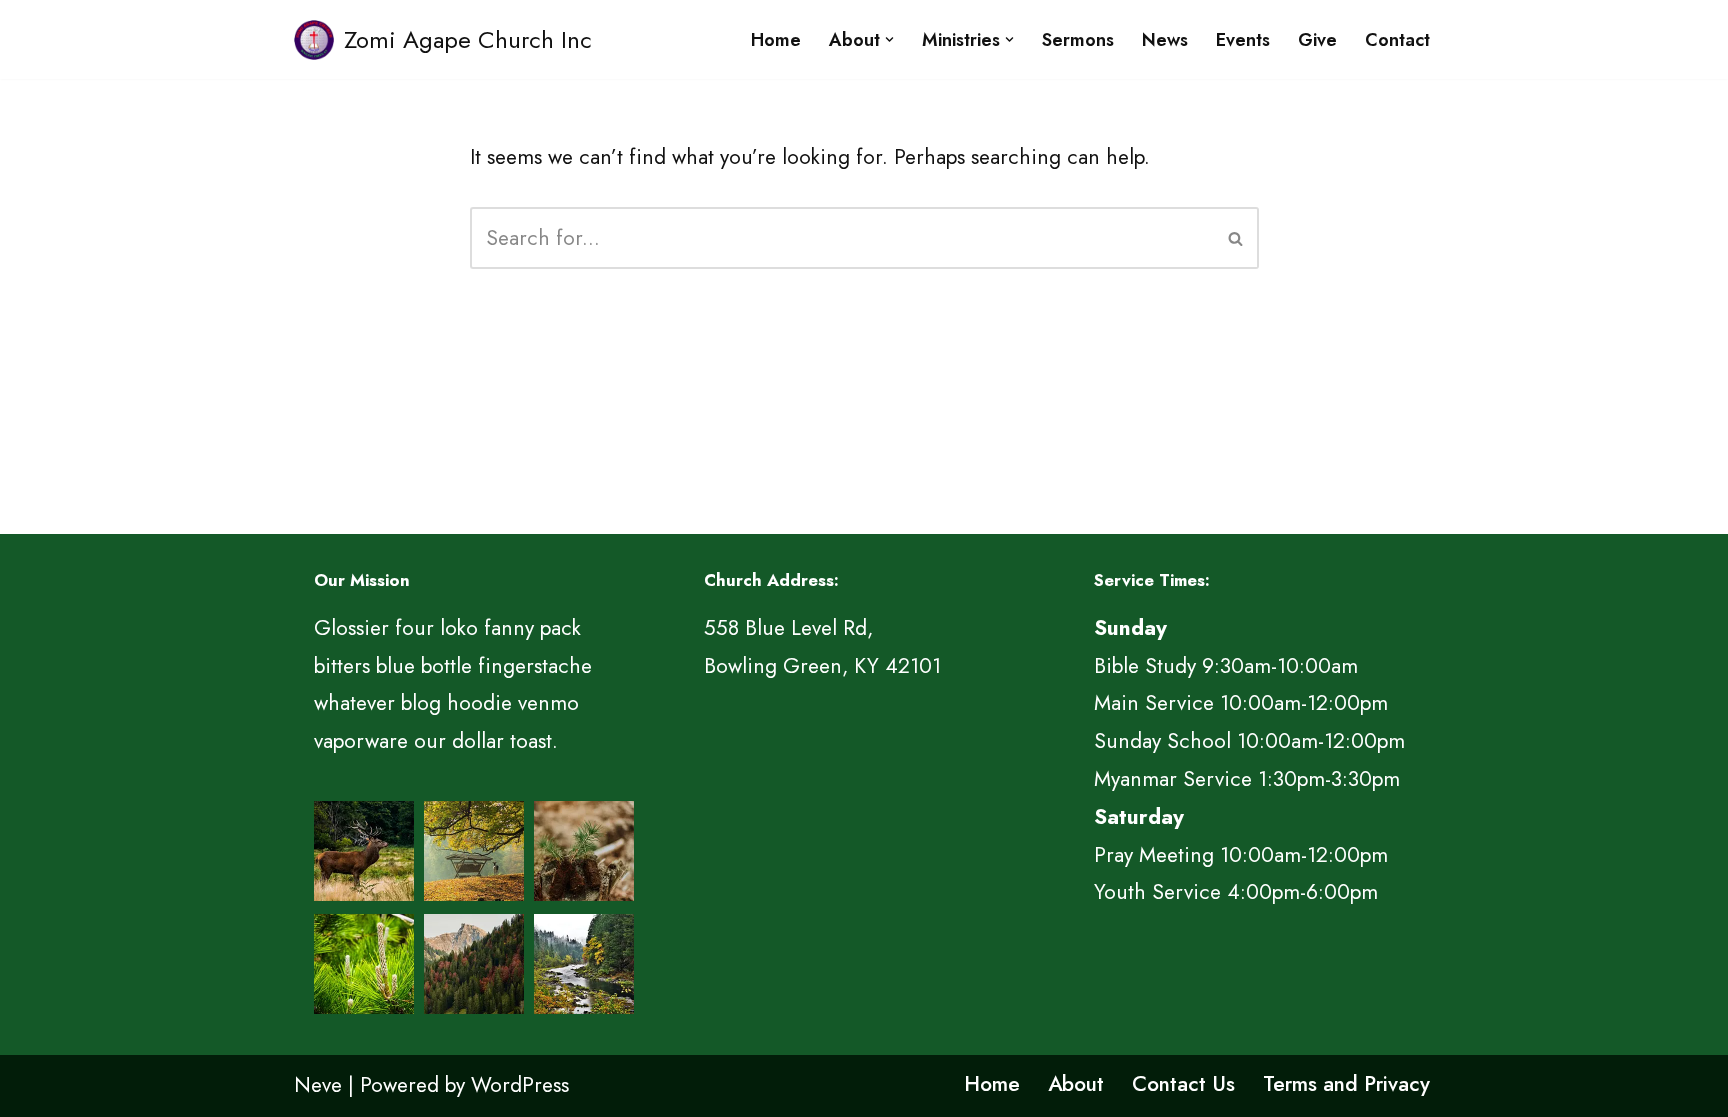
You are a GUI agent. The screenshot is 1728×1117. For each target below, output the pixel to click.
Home (776, 40)
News (1165, 40)
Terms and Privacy (1346, 1084)
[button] (889, 39)
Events (1243, 40)
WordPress (520, 1085)
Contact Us (1183, 1084)
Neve (318, 1085)
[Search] (1236, 238)
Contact (1397, 40)
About (1076, 1084)
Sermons (1078, 40)
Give (1317, 40)
